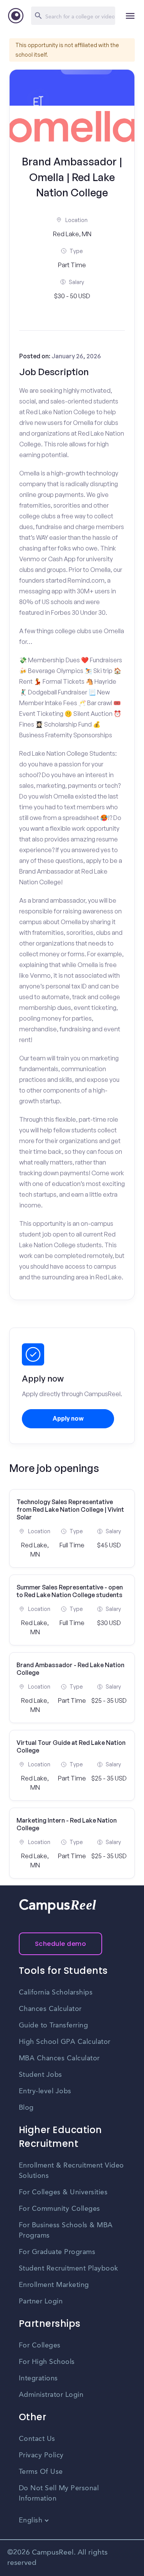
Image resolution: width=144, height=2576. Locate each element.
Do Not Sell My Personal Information (59, 2494)
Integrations (38, 2378)
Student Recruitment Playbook (69, 2269)
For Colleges (40, 2346)
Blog (26, 2108)
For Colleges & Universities (63, 2192)
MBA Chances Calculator (59, 2058)
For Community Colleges (60, 2209)
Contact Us (37, 2439)
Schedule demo (61, 1944)
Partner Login (41, 2302)
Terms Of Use (41, 2472)
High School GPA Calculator (65, 2042)
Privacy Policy (41, 2455)
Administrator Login (51, 2395)
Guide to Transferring (54, 2026)
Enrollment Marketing (54, 2285)
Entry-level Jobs (45, 2091)
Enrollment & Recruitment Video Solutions (71, 2171)
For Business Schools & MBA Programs (66, 2231)
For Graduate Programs (57, 2252)
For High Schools (47, 2362)
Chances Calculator (50, 2009)
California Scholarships (56, 1993)
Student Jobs (41, 2075)
